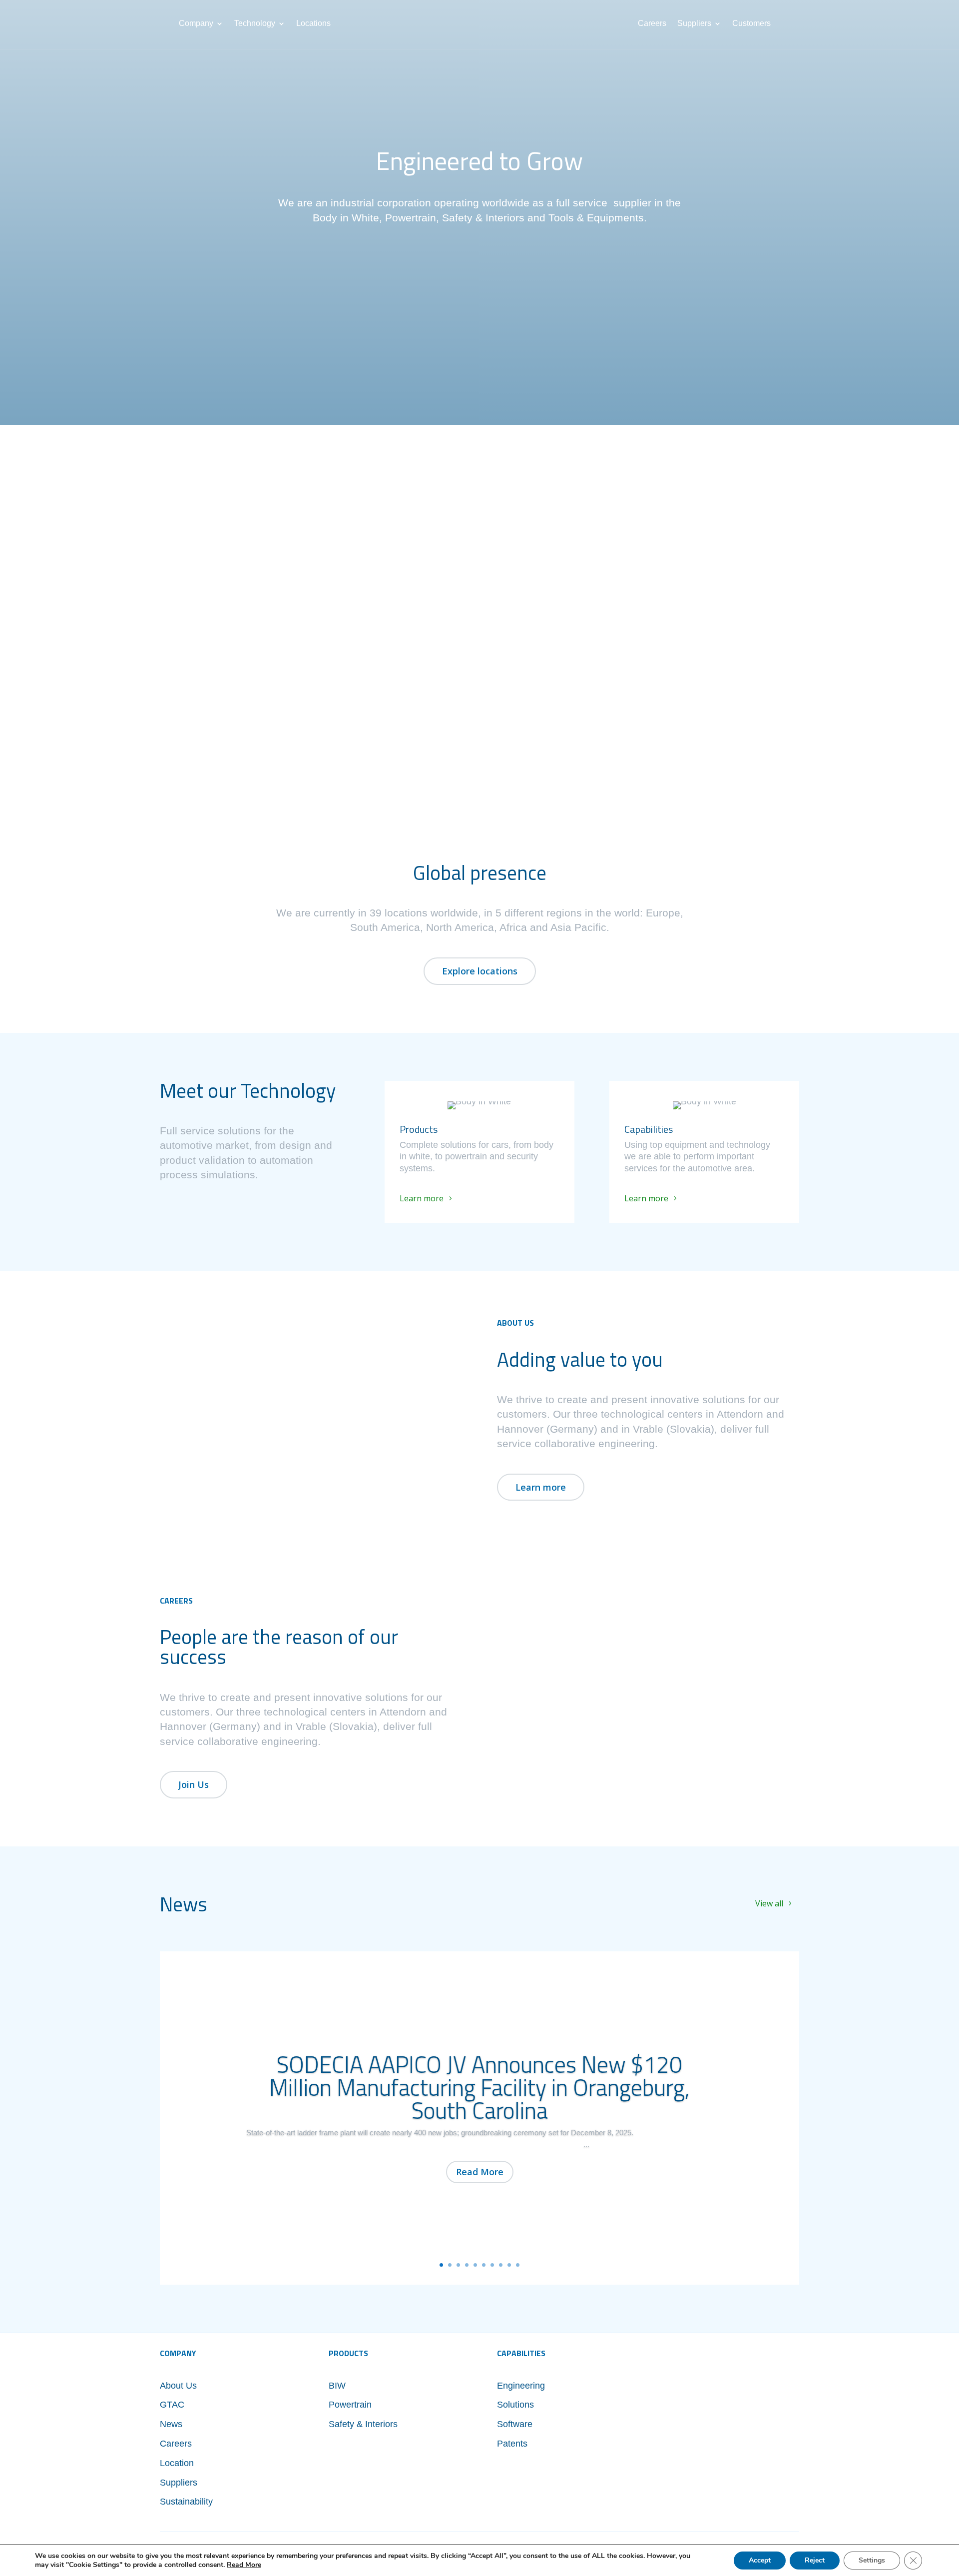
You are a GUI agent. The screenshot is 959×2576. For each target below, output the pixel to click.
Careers (652, 24)
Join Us (194, 1784)
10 (518, 2265)
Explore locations (480, 971)
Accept (760, 2560)
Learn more (422, 1198)
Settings (872, 2560)
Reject (815, 2560)
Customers (751, 24)
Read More (480, 2172)
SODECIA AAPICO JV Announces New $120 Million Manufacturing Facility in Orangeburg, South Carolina (479, 2087)
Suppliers (694, 24)
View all (769, 1903)
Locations (313, 24)
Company (196, 24)
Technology (255, 24)
